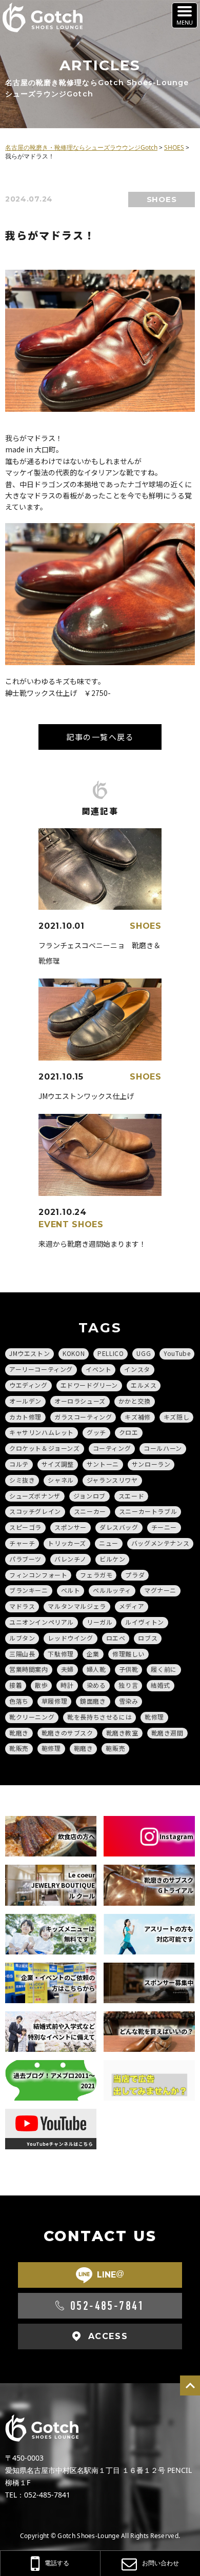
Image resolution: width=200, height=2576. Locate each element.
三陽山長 (22, 1654)
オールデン (25, 1401)
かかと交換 (135, 1401)
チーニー (164, 1527)
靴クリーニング (32, 1717)
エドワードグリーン (89, 1385)
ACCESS (108, 2336)
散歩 (41, 1685)
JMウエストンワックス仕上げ (86, 1096)
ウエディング (28, 1385)
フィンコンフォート (38, 1575)
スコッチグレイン (35, 1511)
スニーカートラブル (148, 1511)
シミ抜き (22, 1480)
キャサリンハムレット (42, 1432)
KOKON (74, 1353)
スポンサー (71, 1527)
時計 (67, 1685)
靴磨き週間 (167, 1733)
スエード (131, 1496)
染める (96, 1685)
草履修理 (54, 1701)
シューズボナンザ (35, 1496)
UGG (144, 1353)
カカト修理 (25, 1417)
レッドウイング (70, 1638)
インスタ (137, 1369)
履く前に (164, 1669)
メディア (132, 1606)
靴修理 (154, 1717)
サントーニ (103, 1464)
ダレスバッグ (119, 1527)
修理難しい (128, 1654)
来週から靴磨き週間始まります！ (92, 1244)
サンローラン (151, 1464)
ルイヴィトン (145, 1622)
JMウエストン (29, 1353)
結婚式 (161, 1685)
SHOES (162, 199)
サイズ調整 (58, 1464)
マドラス (22, 1606)
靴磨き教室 (122, 1733)
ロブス (148, 1638)
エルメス (144, 1385)
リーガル (99, 1622)
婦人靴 (96, 1669)
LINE (111, 2274)
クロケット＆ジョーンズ (45, 1448)
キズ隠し (176, 1417)
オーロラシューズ (80, 1401)
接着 (16, 1685)
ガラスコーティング (83, 1417)
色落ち (19, 1701)
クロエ (129, 1432)
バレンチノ (71, 1559)
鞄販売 (115, 1748)
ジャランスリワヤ (112, 1480)
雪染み (129, 1701)
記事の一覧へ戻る (100, 737)
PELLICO (111, 1353)
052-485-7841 (107, 2306)
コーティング (112, 1448)
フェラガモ (96, 1575)
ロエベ (116, 1638)
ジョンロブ (89, 1496)
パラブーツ (25, 1559)
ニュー (109, 1543)
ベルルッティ (112, 1590)
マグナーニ (160, 1590)
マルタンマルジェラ (77, 1606)
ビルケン (112, 1559)
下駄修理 (61, 1654)
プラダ (135, 1575)
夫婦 (67, 1669)
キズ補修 (137, 1417)
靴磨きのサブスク (67, 1733)
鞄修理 (51, 1748)
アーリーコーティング (41, 1369)
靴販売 (19, 1748)
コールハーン (163, 1448)
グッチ (96, 1432)
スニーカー (90, 1511)
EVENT (54, 1224)
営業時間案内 (29, 1669)
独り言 (128, 1685)
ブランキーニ (29, 1590)
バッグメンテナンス (160, 1543)
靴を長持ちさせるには (99, 1717)
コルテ (19, 1464)
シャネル (61, 1480)
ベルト (71, 1590)
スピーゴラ (25, 1527)
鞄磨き (84, 1748)
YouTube (177, 1353)
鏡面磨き (93, 1701)
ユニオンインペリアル (42, 1622)
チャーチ (22, 1543)
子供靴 (129, 1669)
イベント (98, 1369)
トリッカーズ (67, 1543)
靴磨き (19, 1733)
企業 (93, 1654)
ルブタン (22, 1638)
